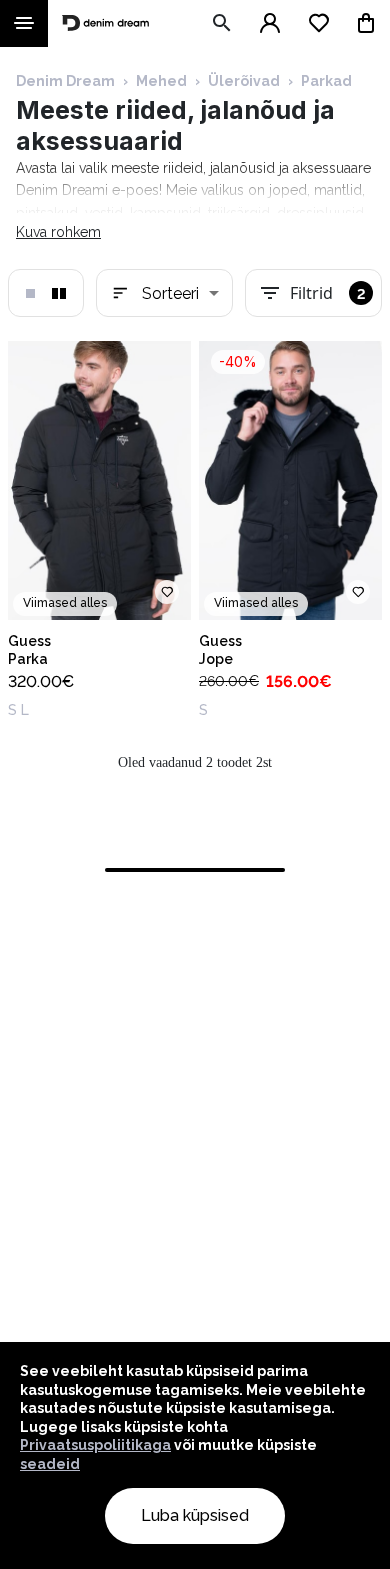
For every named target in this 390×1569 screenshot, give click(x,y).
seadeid (50, 1464)
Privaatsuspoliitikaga (95, 1445)
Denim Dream (65, 81)
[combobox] (164, 293)
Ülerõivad (244, 81)
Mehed (161, 81)
